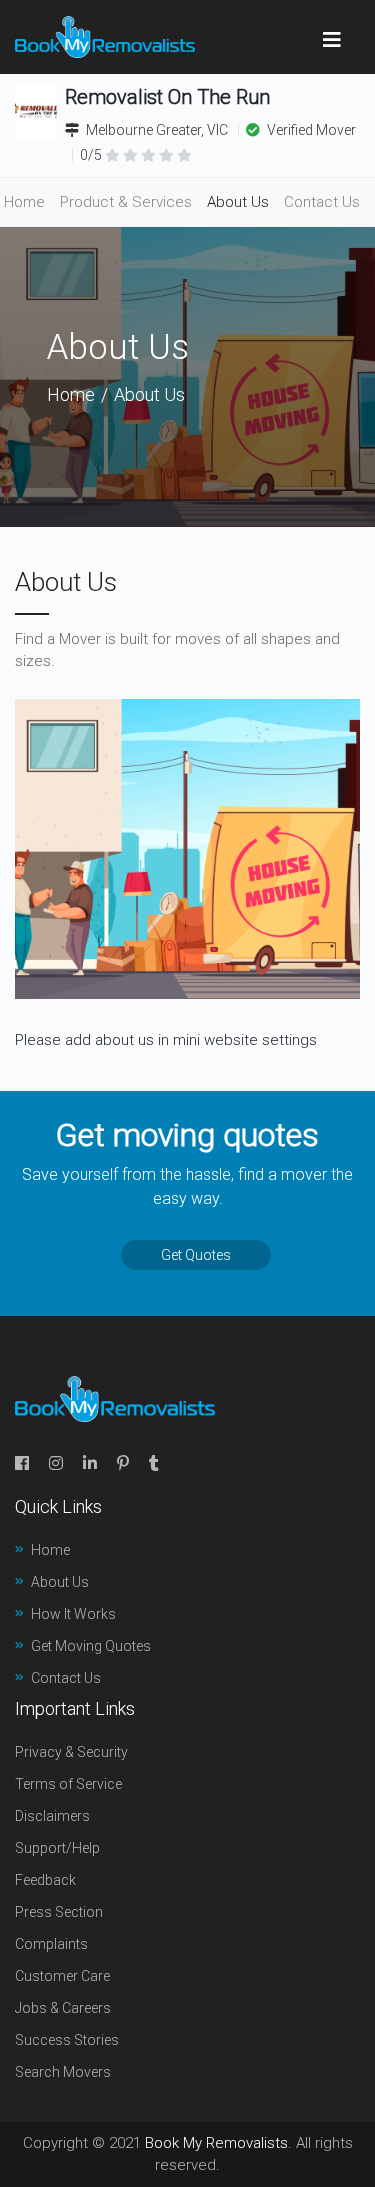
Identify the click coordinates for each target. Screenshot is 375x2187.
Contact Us (322, 202)
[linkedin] (90, 1463)
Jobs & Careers (63, 2008)
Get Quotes (196, 1255)
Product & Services (126, 202)
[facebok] (22, 1463)
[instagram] (56, 1463)
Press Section (59, 1912)
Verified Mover (310, 130)
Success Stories (67, 2040)
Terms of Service (68, 1784)
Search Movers (63, 2072)
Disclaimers (52, 1816)
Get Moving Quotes (91, 1646)
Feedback (45, 1880)
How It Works (73, 1614)
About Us (238, 202)
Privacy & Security (71, 1752)
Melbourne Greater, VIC (157, 130)
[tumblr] (154, 1463)
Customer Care (62, 1976)
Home (24, 201)
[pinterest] (123, 1463)
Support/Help (57, 1848)
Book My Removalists (216, 2143)
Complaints (51, 1944)
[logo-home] (105, 37)
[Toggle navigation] (332, 37)
